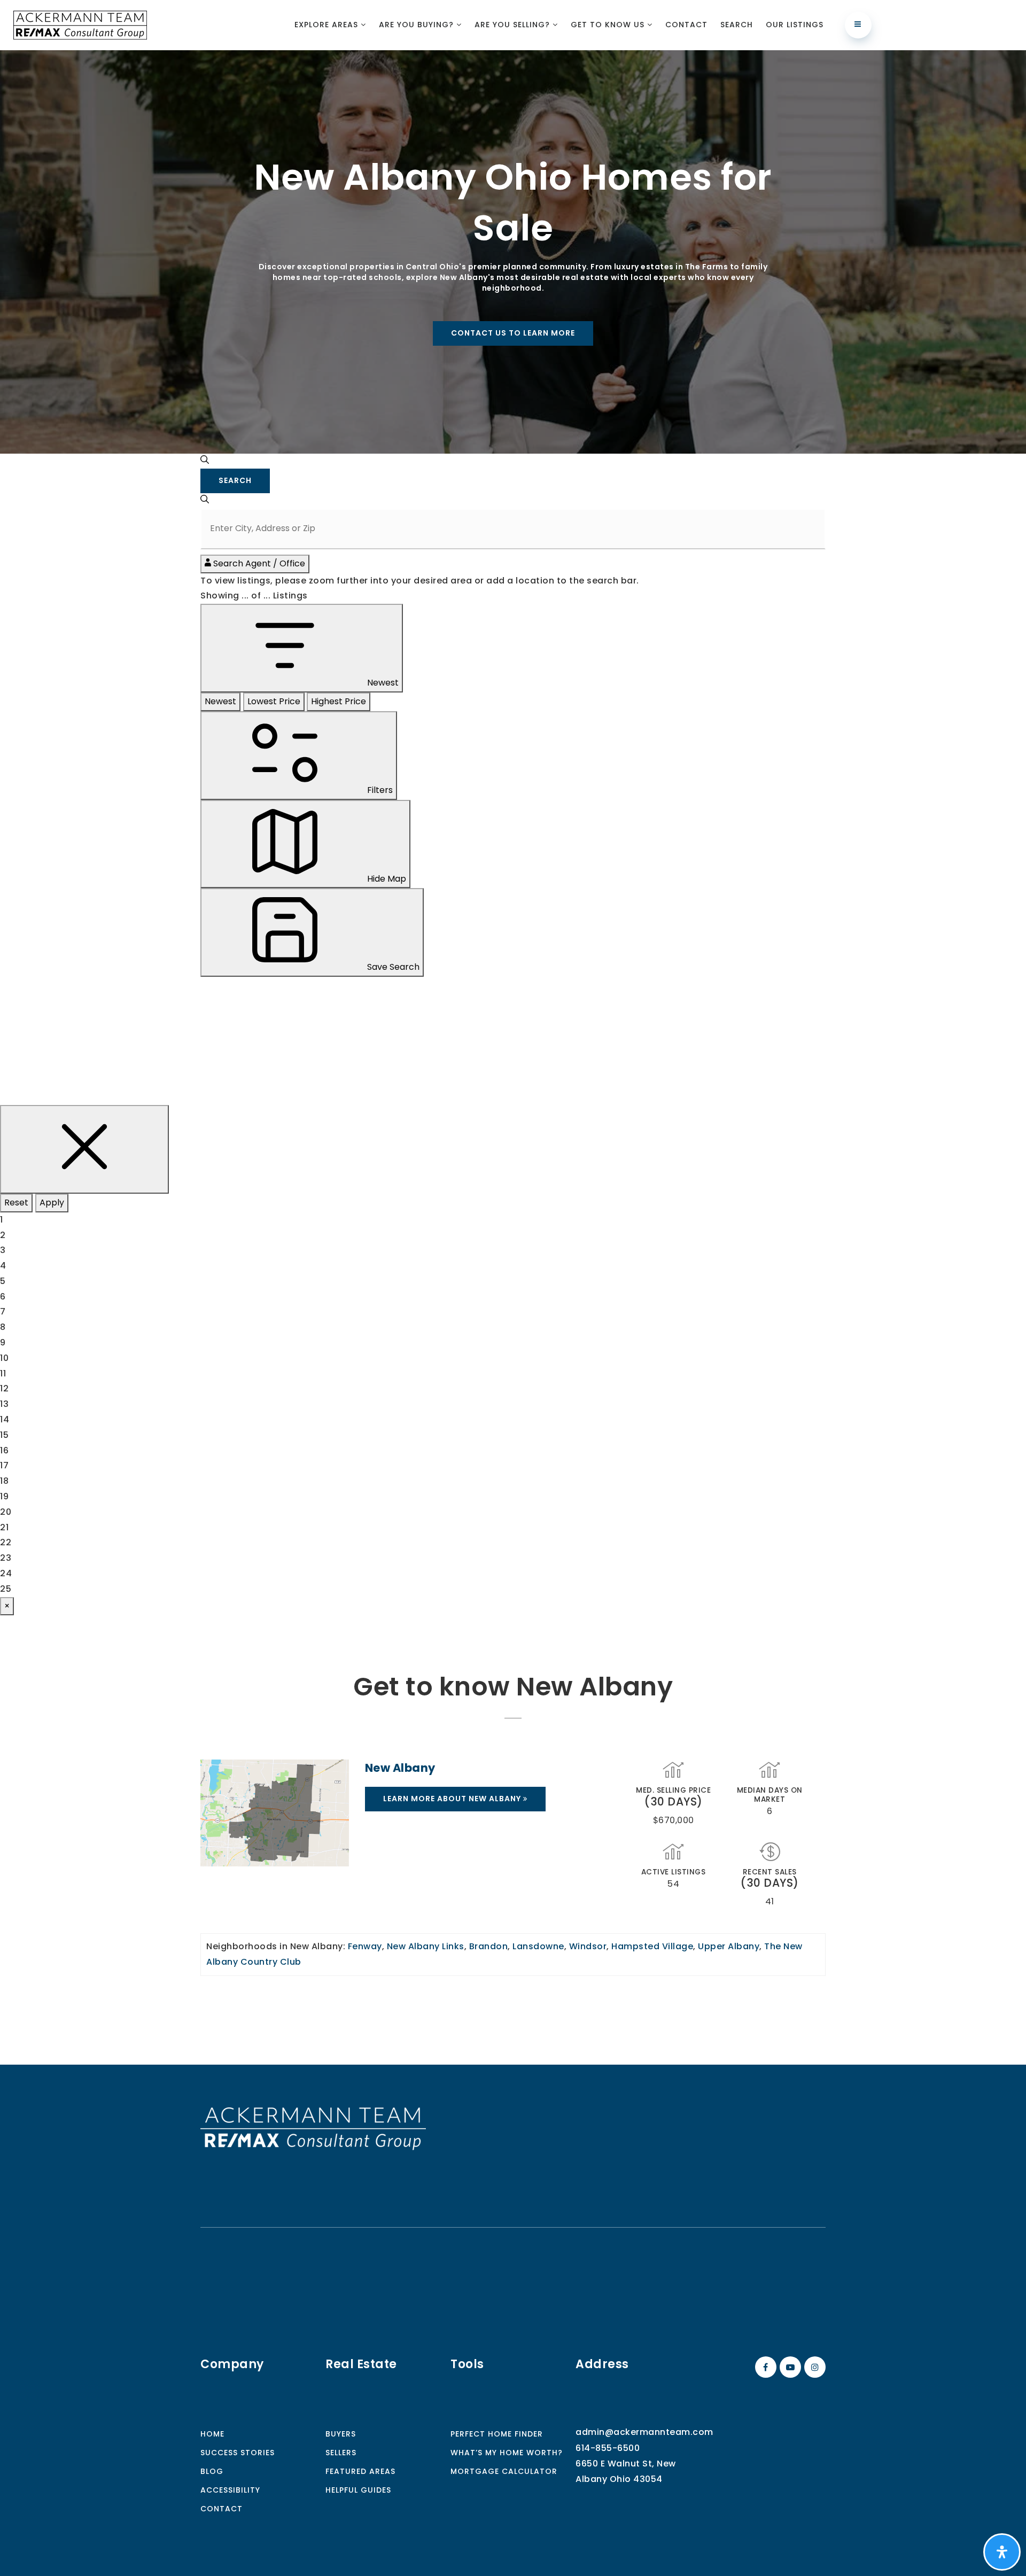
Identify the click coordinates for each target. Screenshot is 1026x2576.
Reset (16, 1203)
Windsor (588, 1946)
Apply (52, 1203)
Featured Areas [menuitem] (360, 2471)
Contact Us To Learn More (513, 333)
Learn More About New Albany (453, 1799)
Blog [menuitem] (212, 2471)
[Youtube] (789, 2367)
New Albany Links (426, 1946)
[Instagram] (813, 2367)
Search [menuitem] (737, 25)
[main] (513, 1057)
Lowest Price (274, 701)
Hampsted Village (652, 1946)
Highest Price (339, 701)
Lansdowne (538, 1946)
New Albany (400, 1768)
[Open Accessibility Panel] (1002, 2552)
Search (235, 480)
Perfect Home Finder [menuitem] (497, 2434)
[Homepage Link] (313, 2128)
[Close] (84, 1149)
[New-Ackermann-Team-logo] (80, 24)
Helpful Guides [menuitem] (358, 2490)
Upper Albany (729, 1946)
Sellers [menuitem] (341, 2453)
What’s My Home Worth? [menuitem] (507, 2453)
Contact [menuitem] (686, 25)
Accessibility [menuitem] (230, 2490)
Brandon (489, 1946)
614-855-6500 (608, 2448)
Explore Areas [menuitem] (328, 25)
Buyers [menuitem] (341, 2434)
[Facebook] (764, 2367)
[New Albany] (275, 1813)
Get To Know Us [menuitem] (609, 25)
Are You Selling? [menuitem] (514, 25)
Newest (220, 701)
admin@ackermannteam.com (644, 2432)
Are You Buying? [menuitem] (418, 25)
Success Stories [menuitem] (238, 2453)
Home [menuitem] (212, 2434)
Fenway (365, 1946)
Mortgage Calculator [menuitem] (504, 2471)
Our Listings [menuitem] (795, 25)
